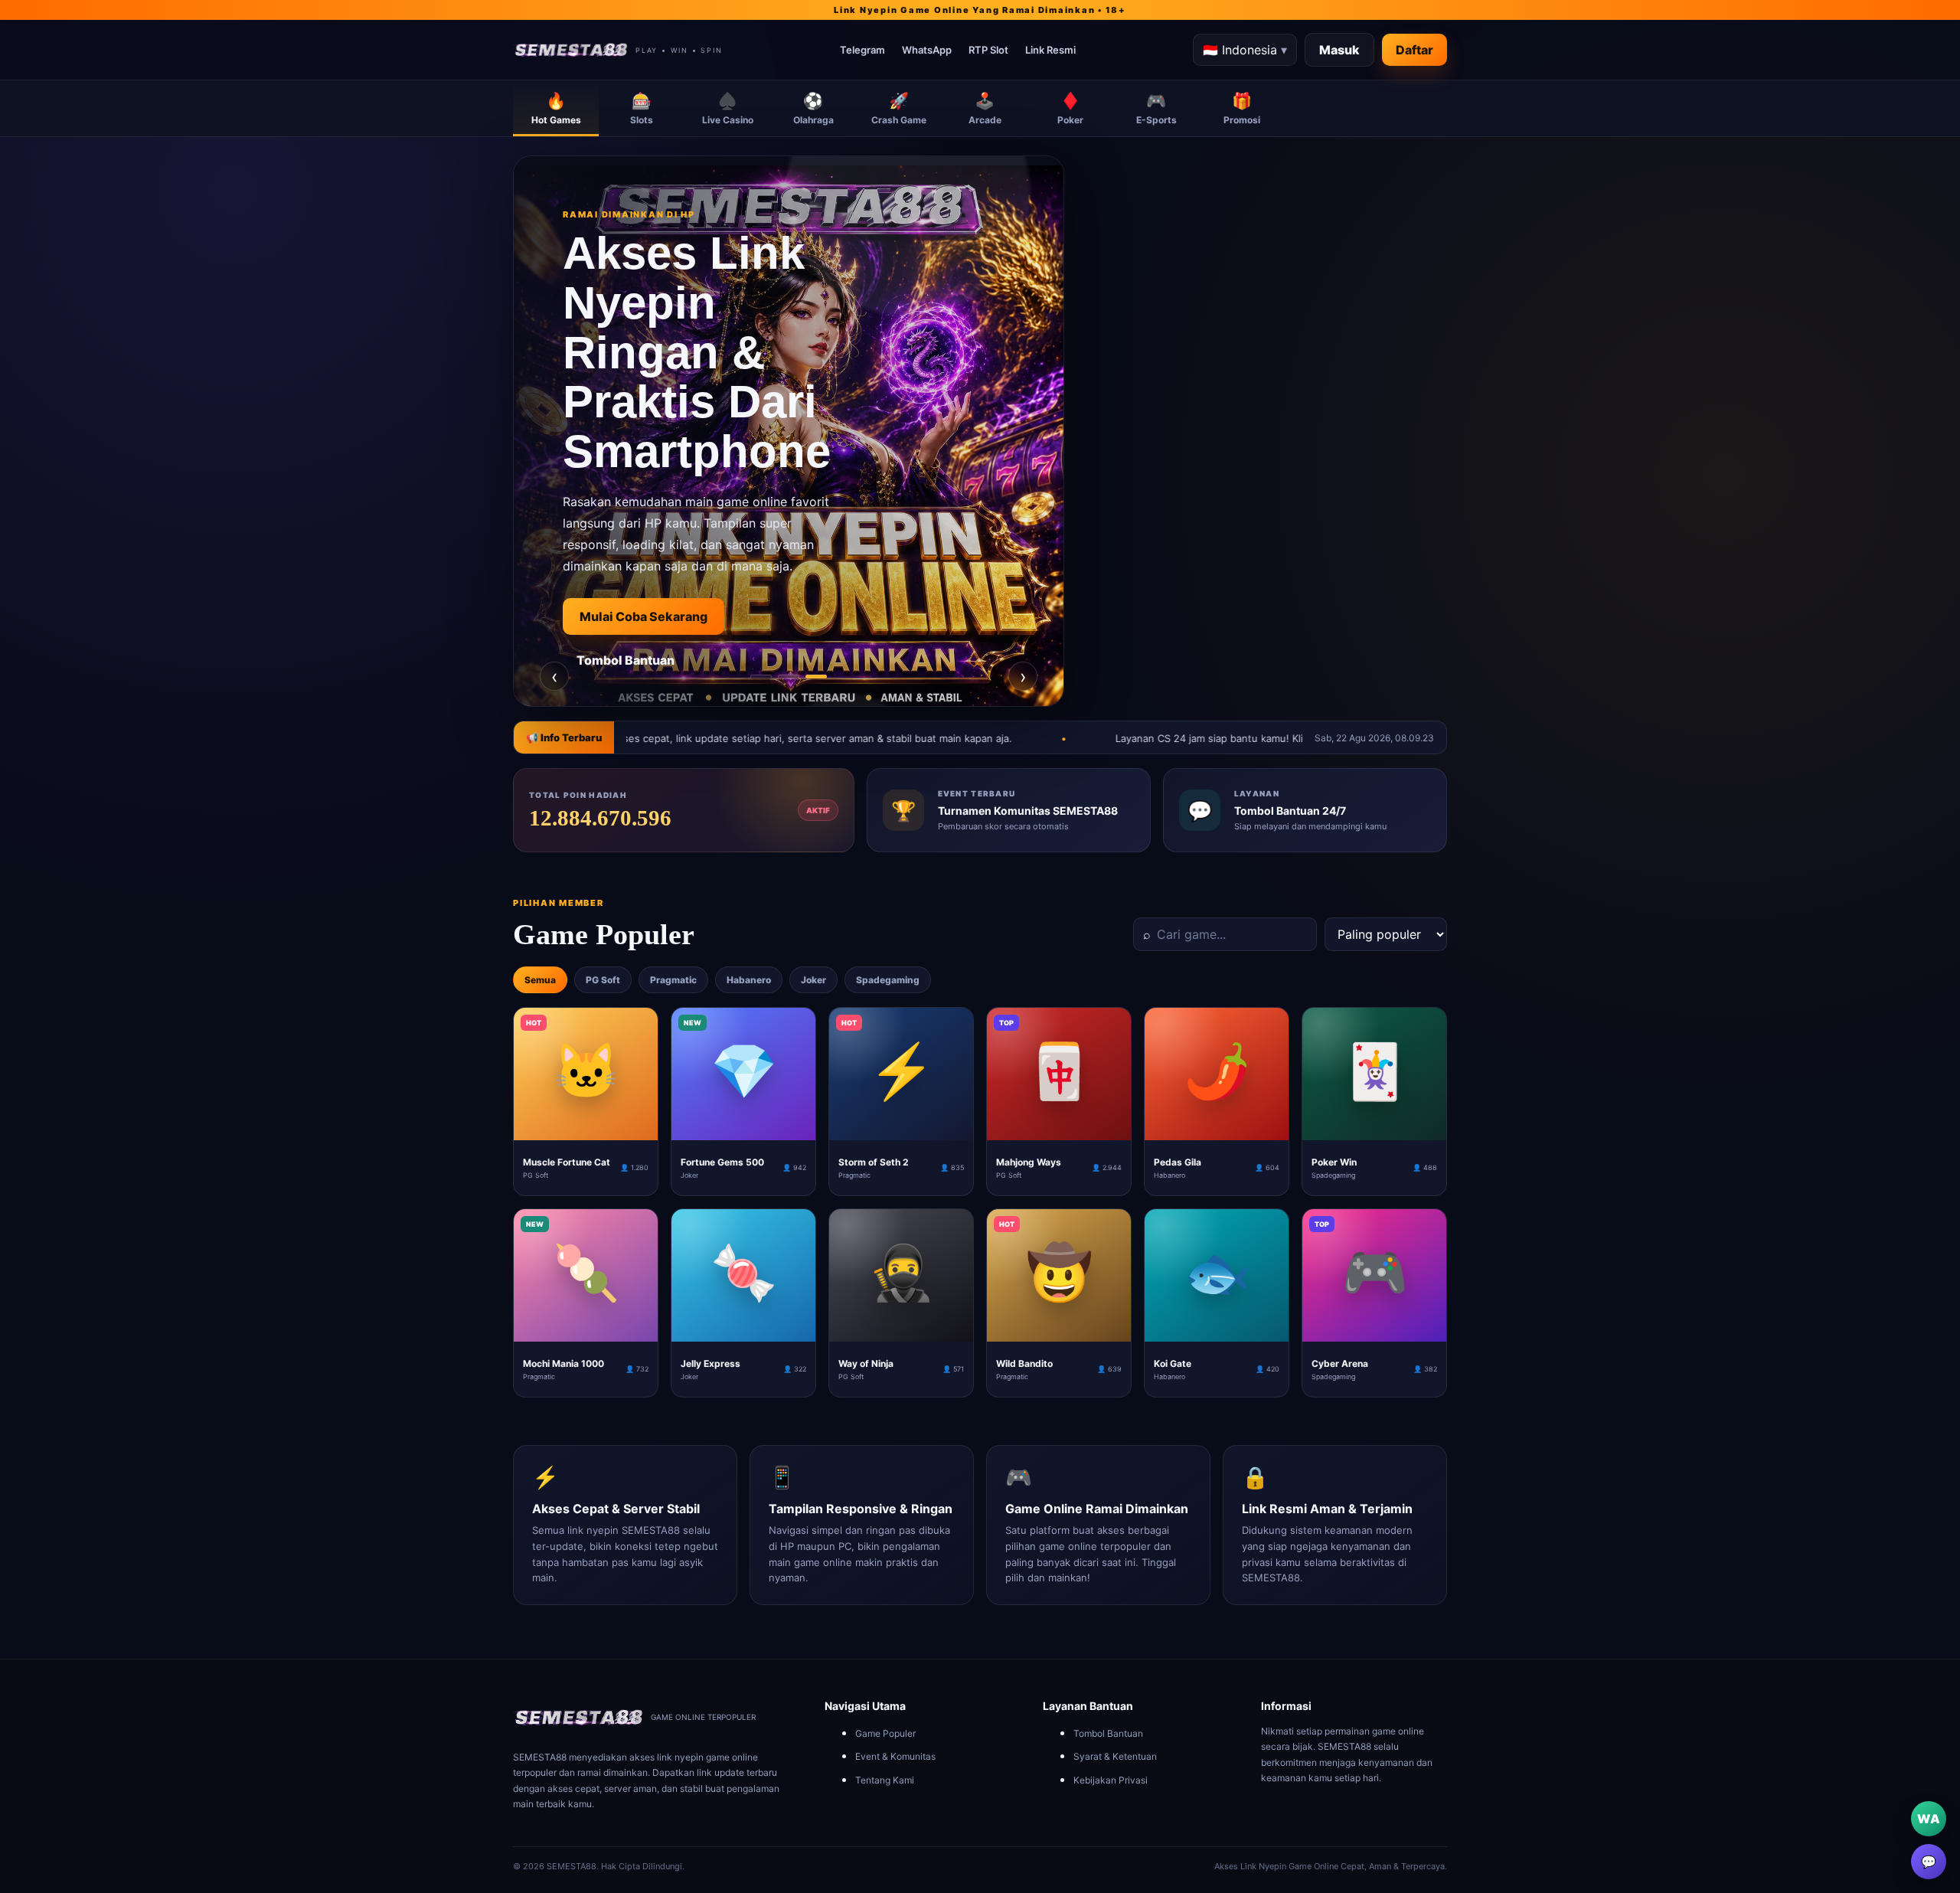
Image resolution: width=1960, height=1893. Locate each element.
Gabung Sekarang (633, 688)
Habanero (749, 980)
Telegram (862, 50)
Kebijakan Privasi (1111, 1780)
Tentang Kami (885, 1780)
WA (1929, 1819)
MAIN (586, 1128)
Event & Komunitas (895, 1756)
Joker (813, 980)
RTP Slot (988, 50)
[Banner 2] (789, 677)
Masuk (1339, 50)
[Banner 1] (761, 677)
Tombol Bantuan (1108, 1733)
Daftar (1414, 50)
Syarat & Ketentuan (1115, 1756)
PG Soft (603, 980)
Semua (540, 980)
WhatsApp (927, 50)
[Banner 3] (816, 677)
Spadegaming (888, 980)
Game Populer (885, 1733)
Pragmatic (673, 980)
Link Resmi (1050, 50)
